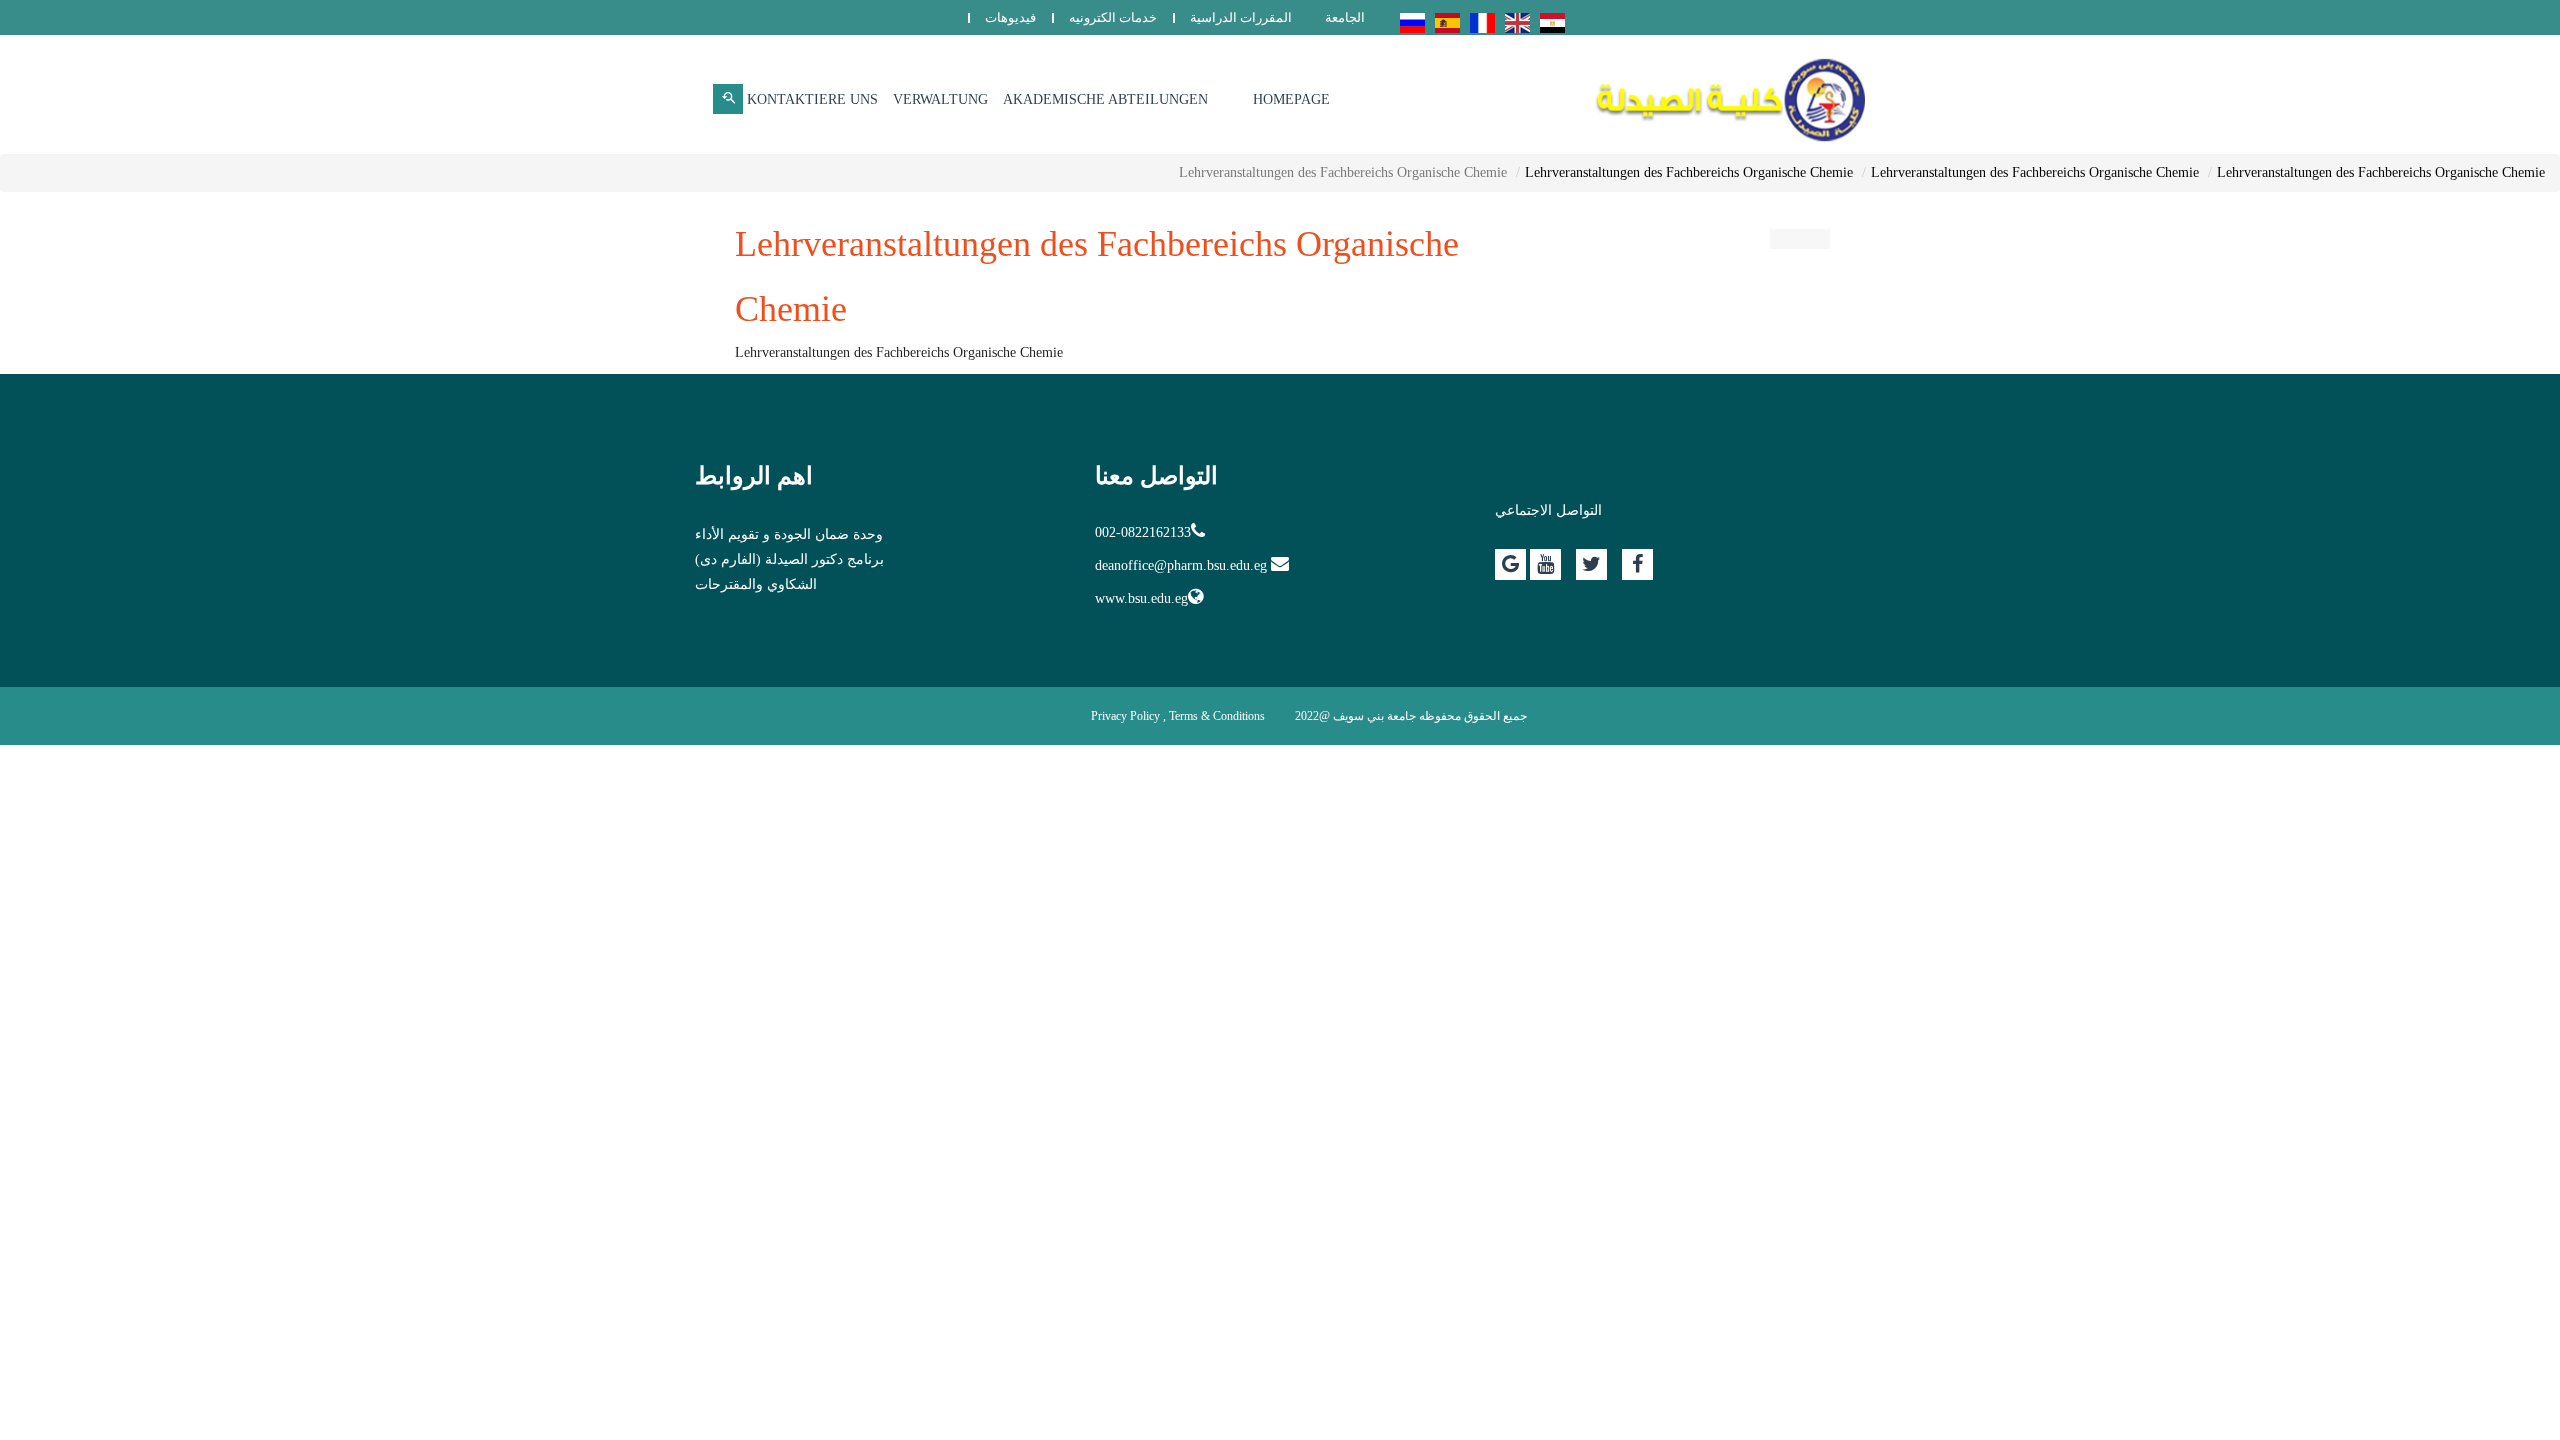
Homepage (1291, 99)
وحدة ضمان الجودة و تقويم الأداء (789, 534)
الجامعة (1345, 17)
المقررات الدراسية (1241, 17)
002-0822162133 (1143, 532)
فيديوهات (1010, 17)
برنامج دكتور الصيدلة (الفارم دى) (789, 559)
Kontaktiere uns (812, 99)
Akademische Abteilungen (1105, 99)
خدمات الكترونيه (1113, 17)
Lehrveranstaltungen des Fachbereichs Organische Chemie (2381, 172)
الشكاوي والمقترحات (756, 584)
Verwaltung (940, 99)
